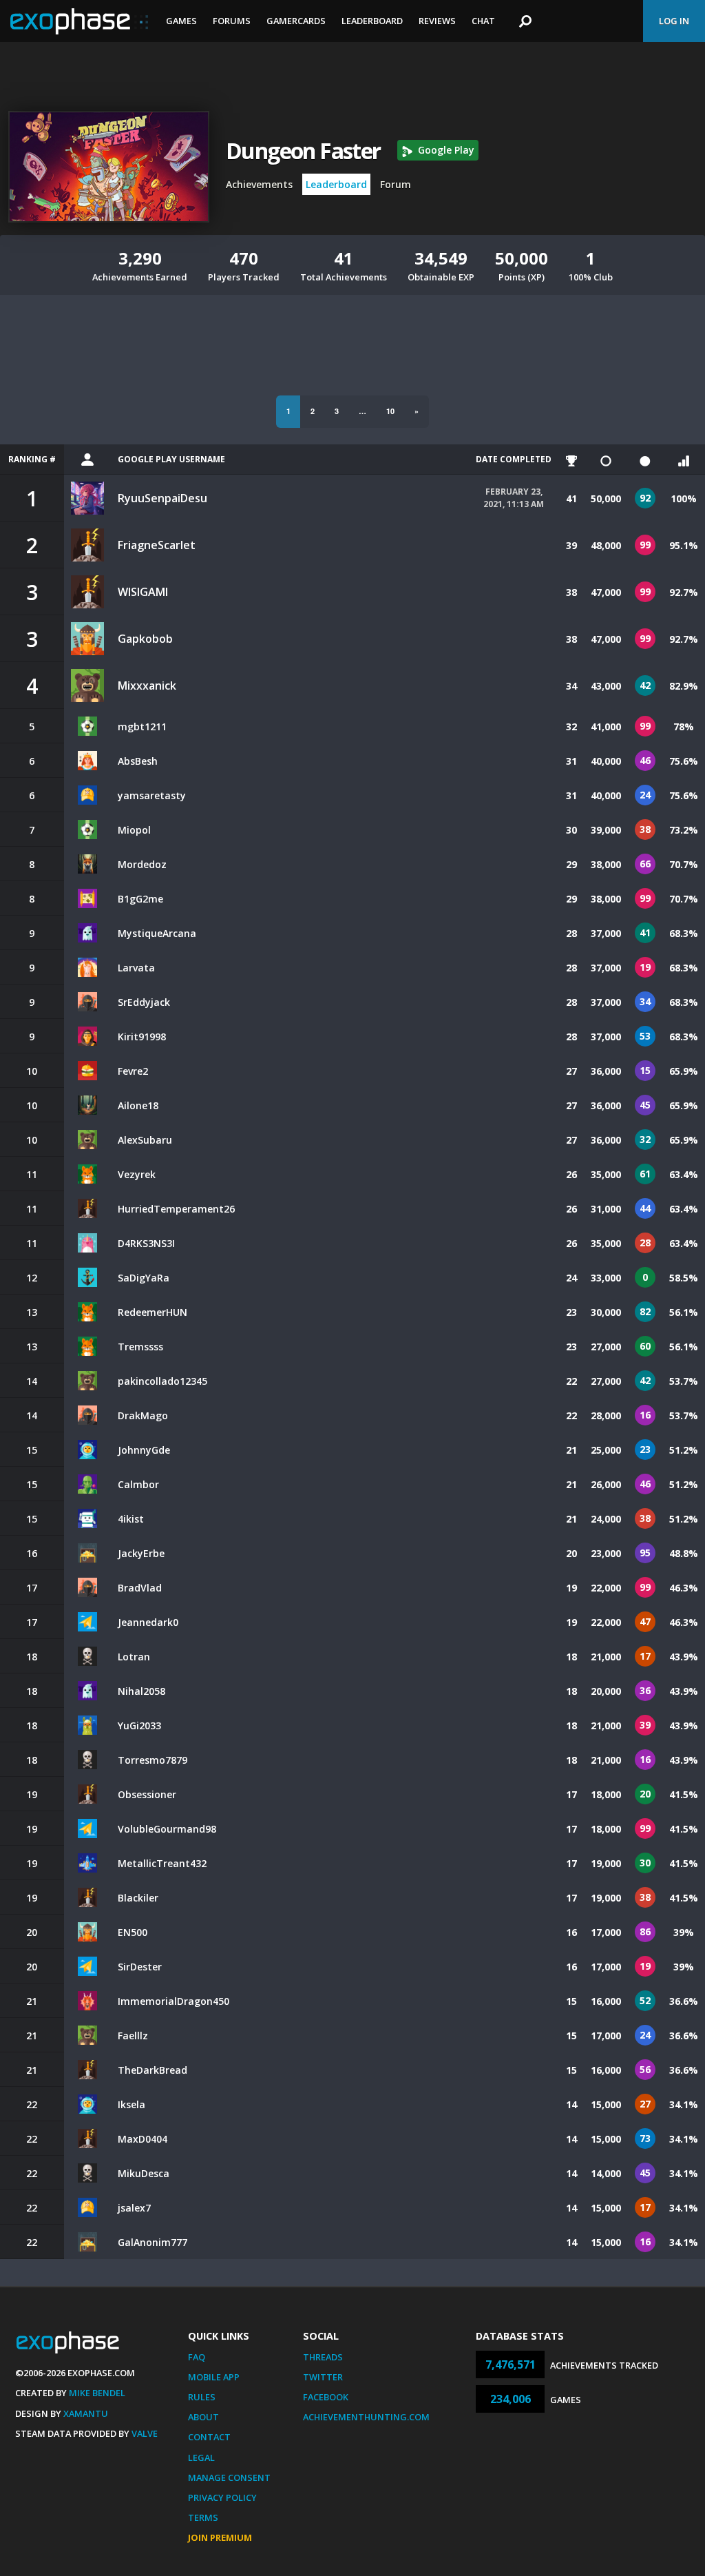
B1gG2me (140, 899)
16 (571, 1932)
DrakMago (143, 1415)
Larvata (136, 968)
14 (571, 2104)
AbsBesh (138, 761)
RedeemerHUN (152, 1312)
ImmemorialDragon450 (173, 2001)
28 (571, 933)
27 (571, 1071)
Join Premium (220, 2537)
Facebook (326, 2397)
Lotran (134, 1657)
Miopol (134, 830)
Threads (323, 2357)
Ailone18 (138, 1105)
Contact (209, 2437)
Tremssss (140, 1347)
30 (571, 830)
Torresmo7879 (152, 1760)
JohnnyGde (144, 1450)
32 (571, 727)
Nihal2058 (141, 1691)
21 (571, 1450)
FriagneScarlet (157, 545)
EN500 (133, 1932)
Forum (396, 184)
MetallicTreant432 (162, 1863)
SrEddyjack (144, 1002)
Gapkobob (145, 639)
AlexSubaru (145, 1140)
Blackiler (138, 1898)
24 (571, 1278)
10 (390, 411)
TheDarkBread (152, 2070)
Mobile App (214, 2377)
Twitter (323, 2377)
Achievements (259, 184)
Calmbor (138, 1484)
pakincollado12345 (162, 1381)
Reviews (437, 21)
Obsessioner (147, 1794)
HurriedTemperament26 (176, 1209)
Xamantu (86, 2413)
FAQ (197, 2357)
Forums (232, 21)
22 (571, 1381)
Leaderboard (372, 21)
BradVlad (140, 1588)
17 (571, 1794)
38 (571, 592)
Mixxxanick (147, 686)
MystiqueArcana (157, 933)
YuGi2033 (139, 1725)
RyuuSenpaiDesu (162, 498)
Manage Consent (229, 2477)
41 (571, 498)
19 (571, 1588)
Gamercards (296, 21)
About (203, 2417)
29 (571, 864)
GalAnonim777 (152, 2242)
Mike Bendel (97, 2393)
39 (571, 545)
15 (571, 2001)
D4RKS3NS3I (146, 1243)
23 (571, 1312)
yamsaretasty (152, 795)
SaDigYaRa (144, 1278)
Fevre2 (133, 1071)
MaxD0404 (143, 2139)
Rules (202, 2397)
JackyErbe (141, 1553)
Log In (674, 21)
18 (571, 1657)
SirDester (140, 1967)
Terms (203, 2517)
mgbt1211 (142, 727)
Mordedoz (142, 864)
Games (181, 21)
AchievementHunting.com (366, 2417)
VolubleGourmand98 (167, 1829)
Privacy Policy (222, 2497)
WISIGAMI (143, 592)
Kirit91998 (142, 1037)
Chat (483, 21)
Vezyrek (137, 1174)
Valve (145, 2433)
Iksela (131, 2104)
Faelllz (133, 2036)
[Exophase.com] (79, 21)
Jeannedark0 (148, 1622)
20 (571, 1553)
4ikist (131, 1519)
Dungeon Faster (303, 151)
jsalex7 (134, 2208)
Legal (201, 2457)
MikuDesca (144, 2173)
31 (571, 761)
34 (571, 686)
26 (571, 1174)
